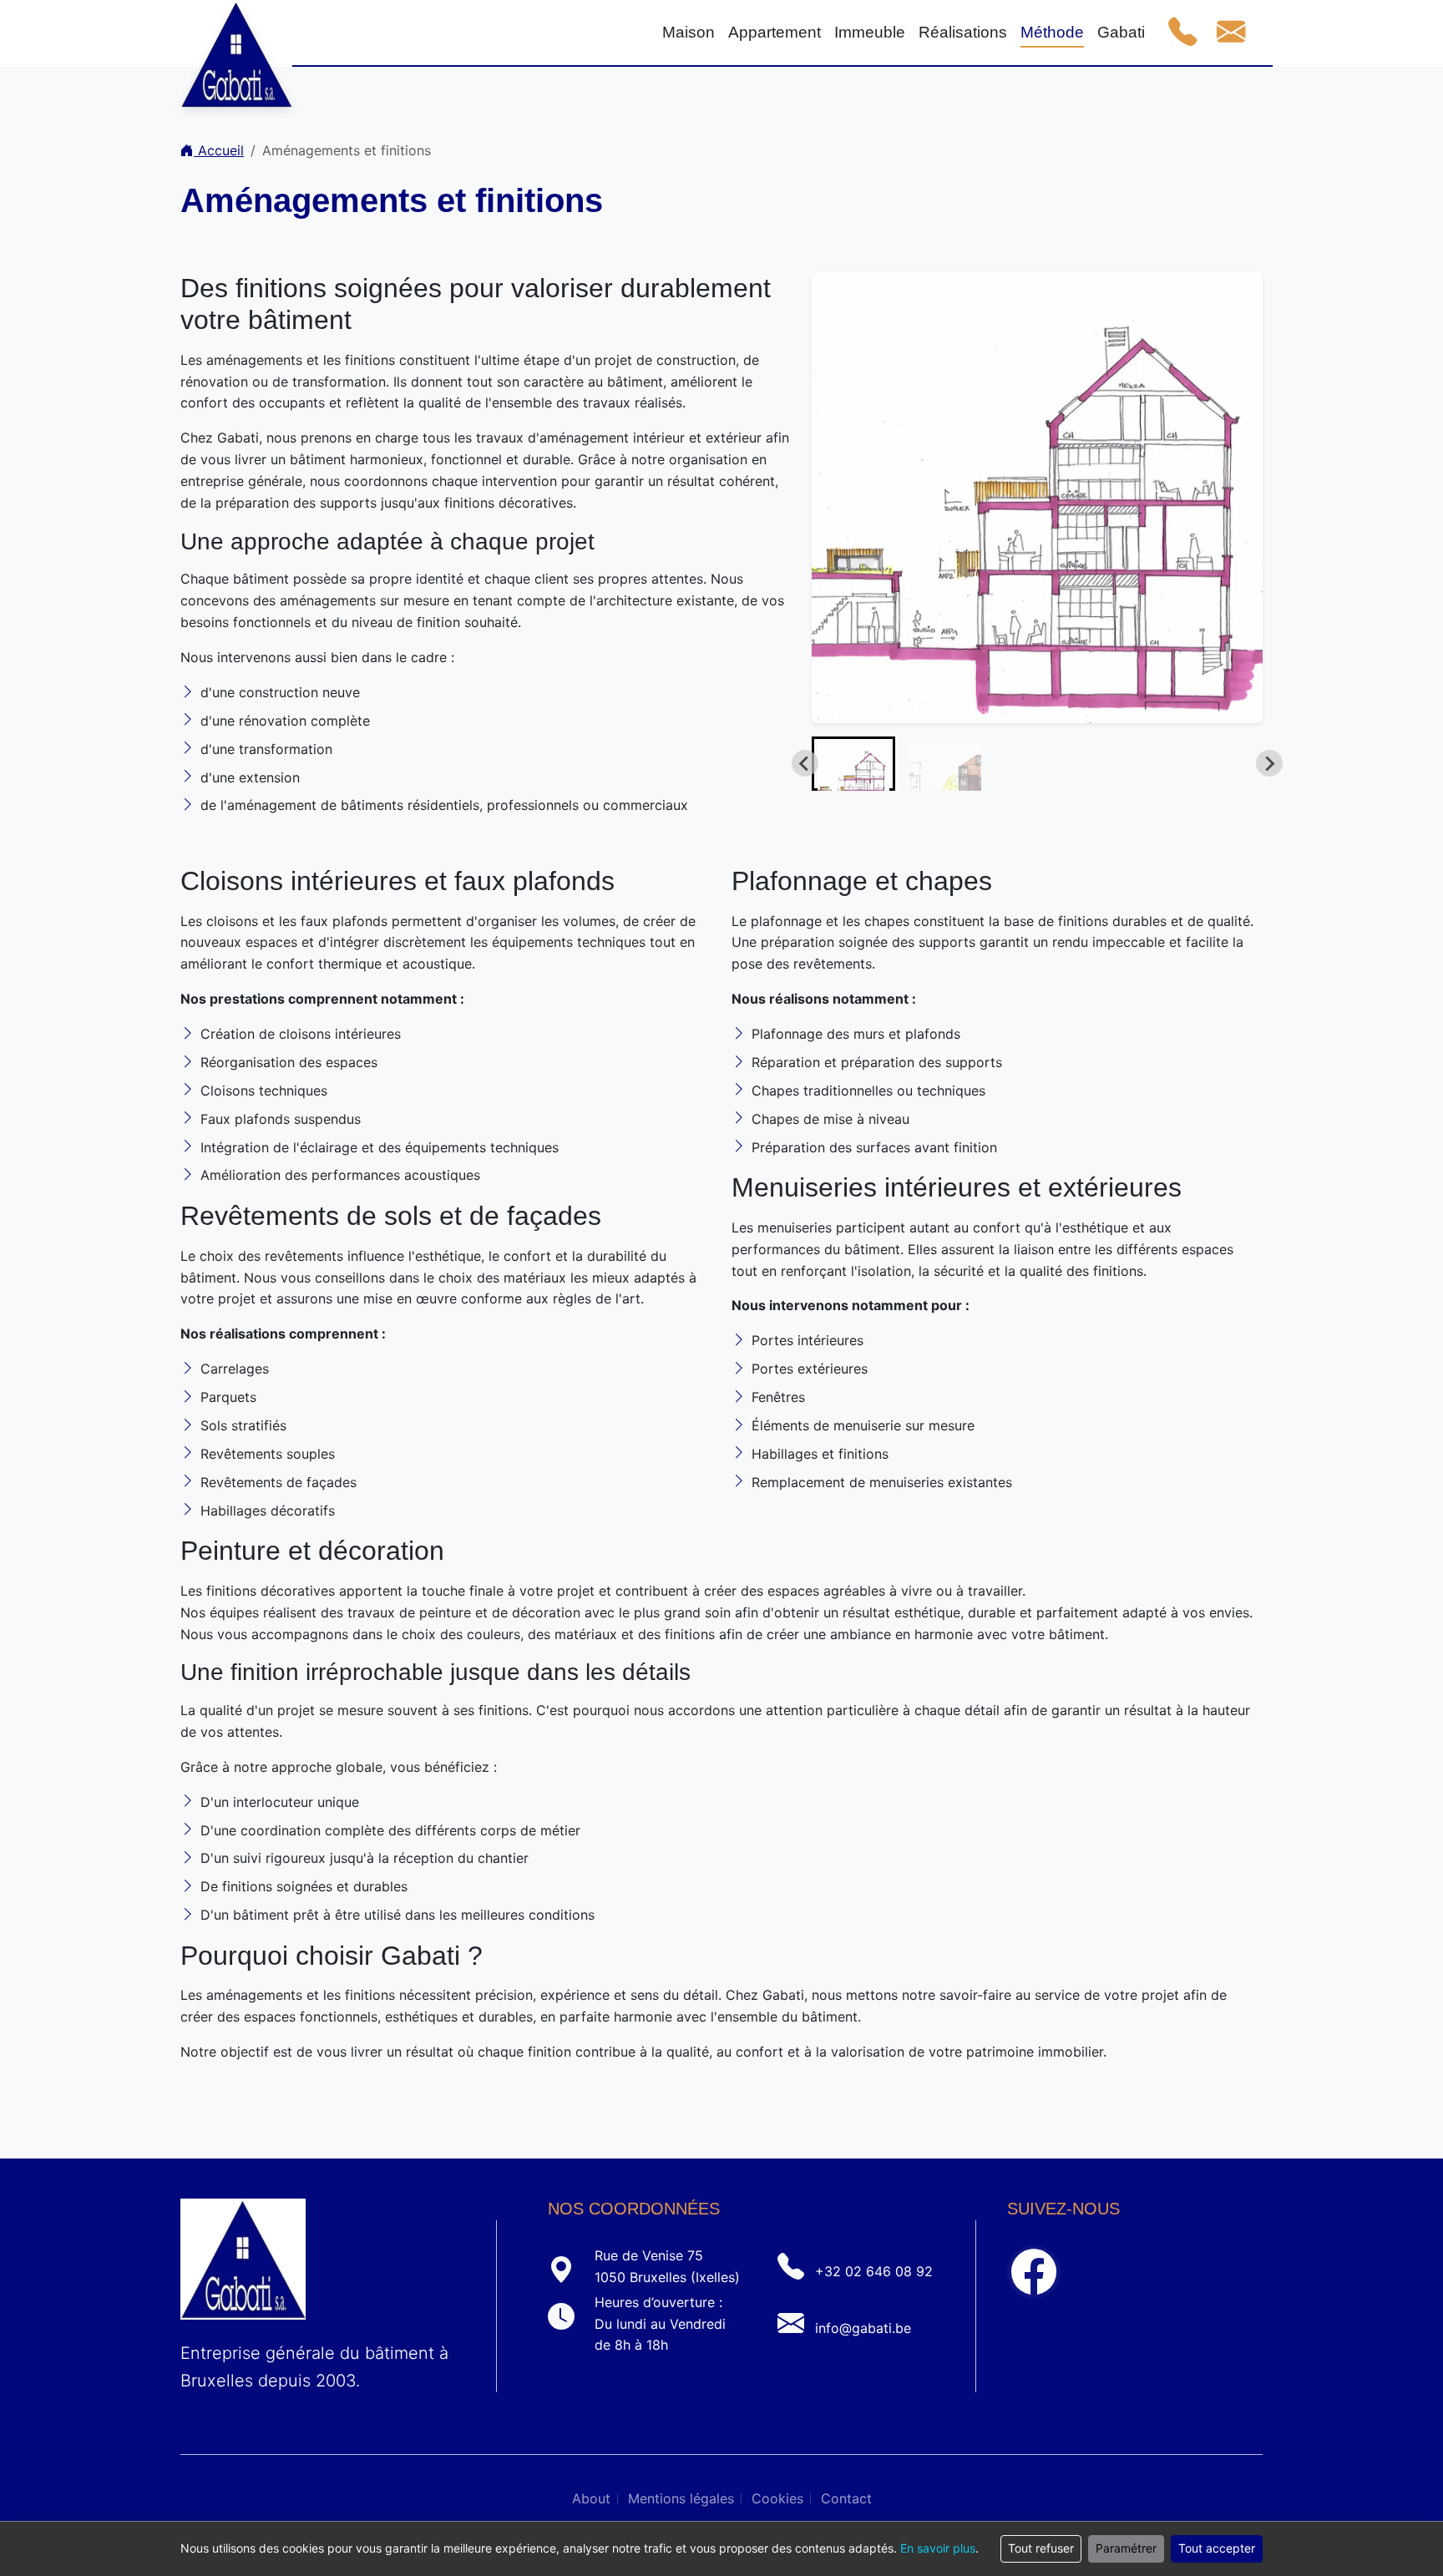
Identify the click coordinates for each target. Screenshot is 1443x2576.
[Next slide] (1269, 763)
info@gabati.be (863, 2328)
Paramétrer (1126, 2548)
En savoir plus (938, 2548)
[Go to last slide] (805, 763)
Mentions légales (681, 2498)
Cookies (777, 2498)
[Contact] (1231, 33)
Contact (846, 2498)
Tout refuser (1041, 2548)
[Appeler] (1182, 33)
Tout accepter (1217, 2548)
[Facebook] (1034, 2272)
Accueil (219, 150)
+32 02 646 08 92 (874, 2271)
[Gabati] (236, 33)
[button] (853, 764)
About (591, 2498)
